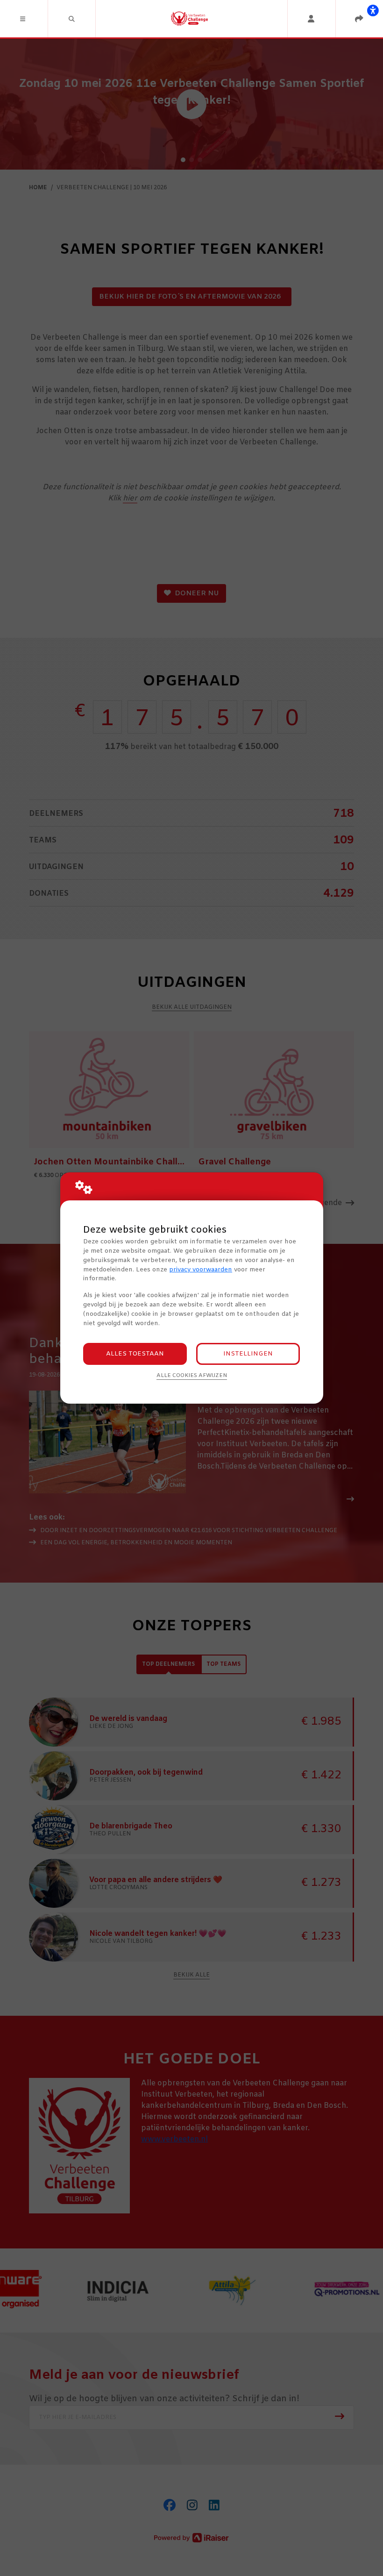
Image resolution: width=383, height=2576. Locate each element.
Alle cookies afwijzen (192, 1376)
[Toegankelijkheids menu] (373, 10)
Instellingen (248, 1354)
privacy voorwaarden (201, 1270)
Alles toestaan (135, 1354)
